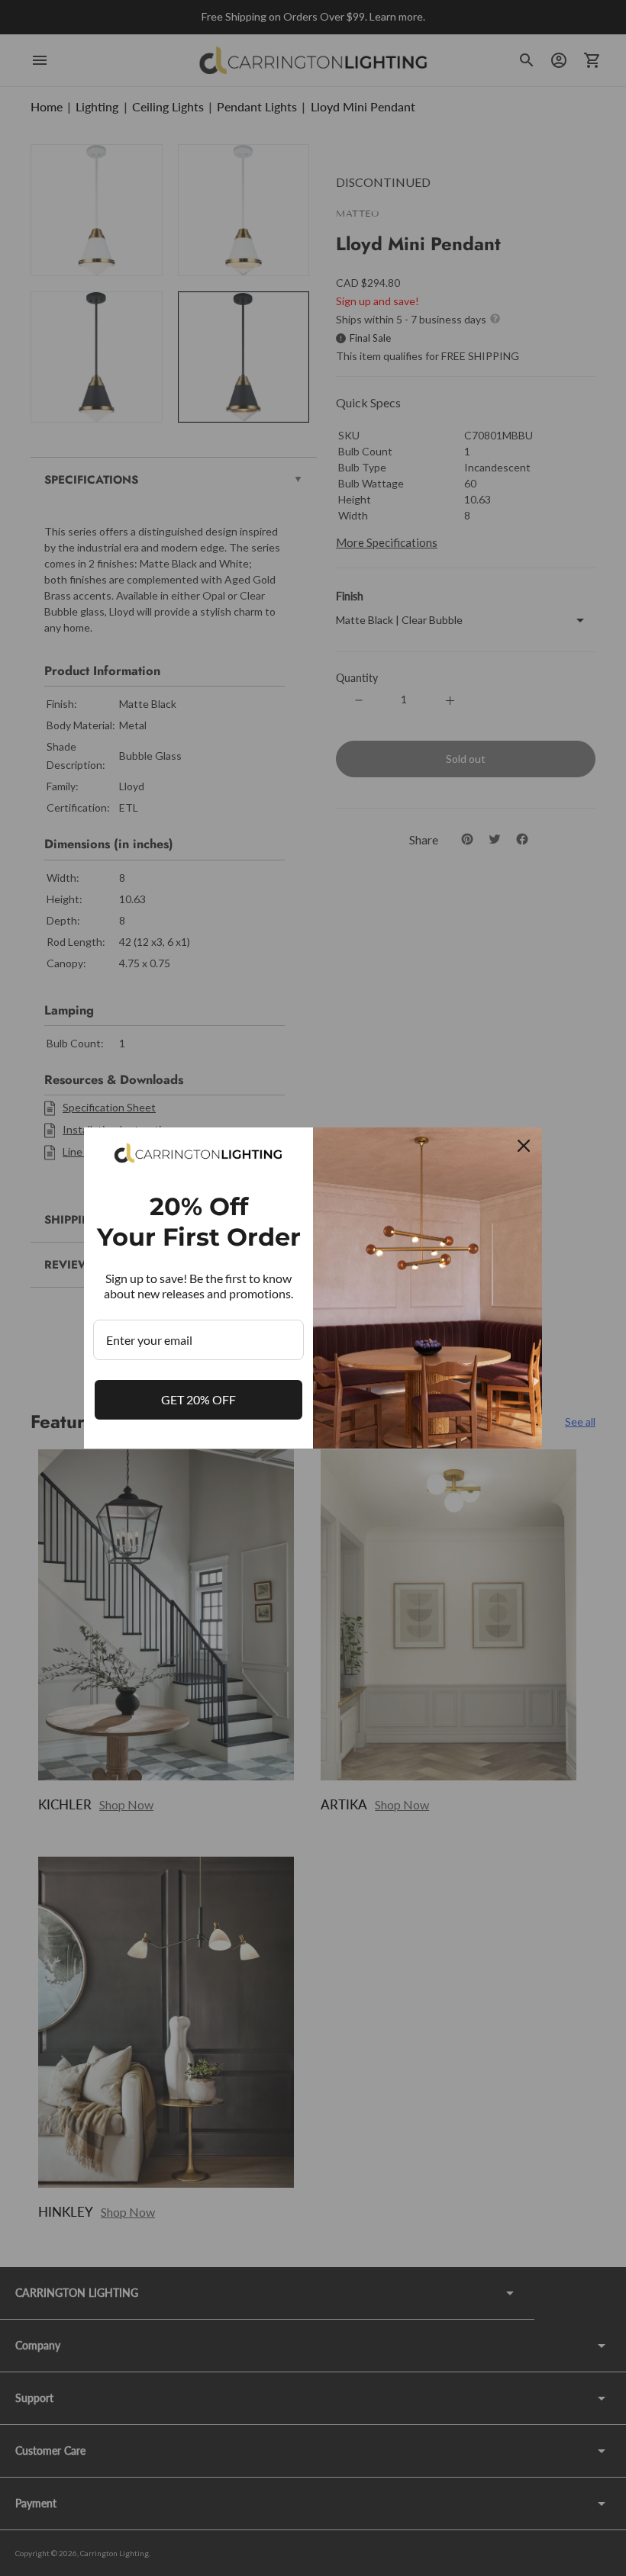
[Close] (524, 1146)
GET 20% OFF (198, 1399)
